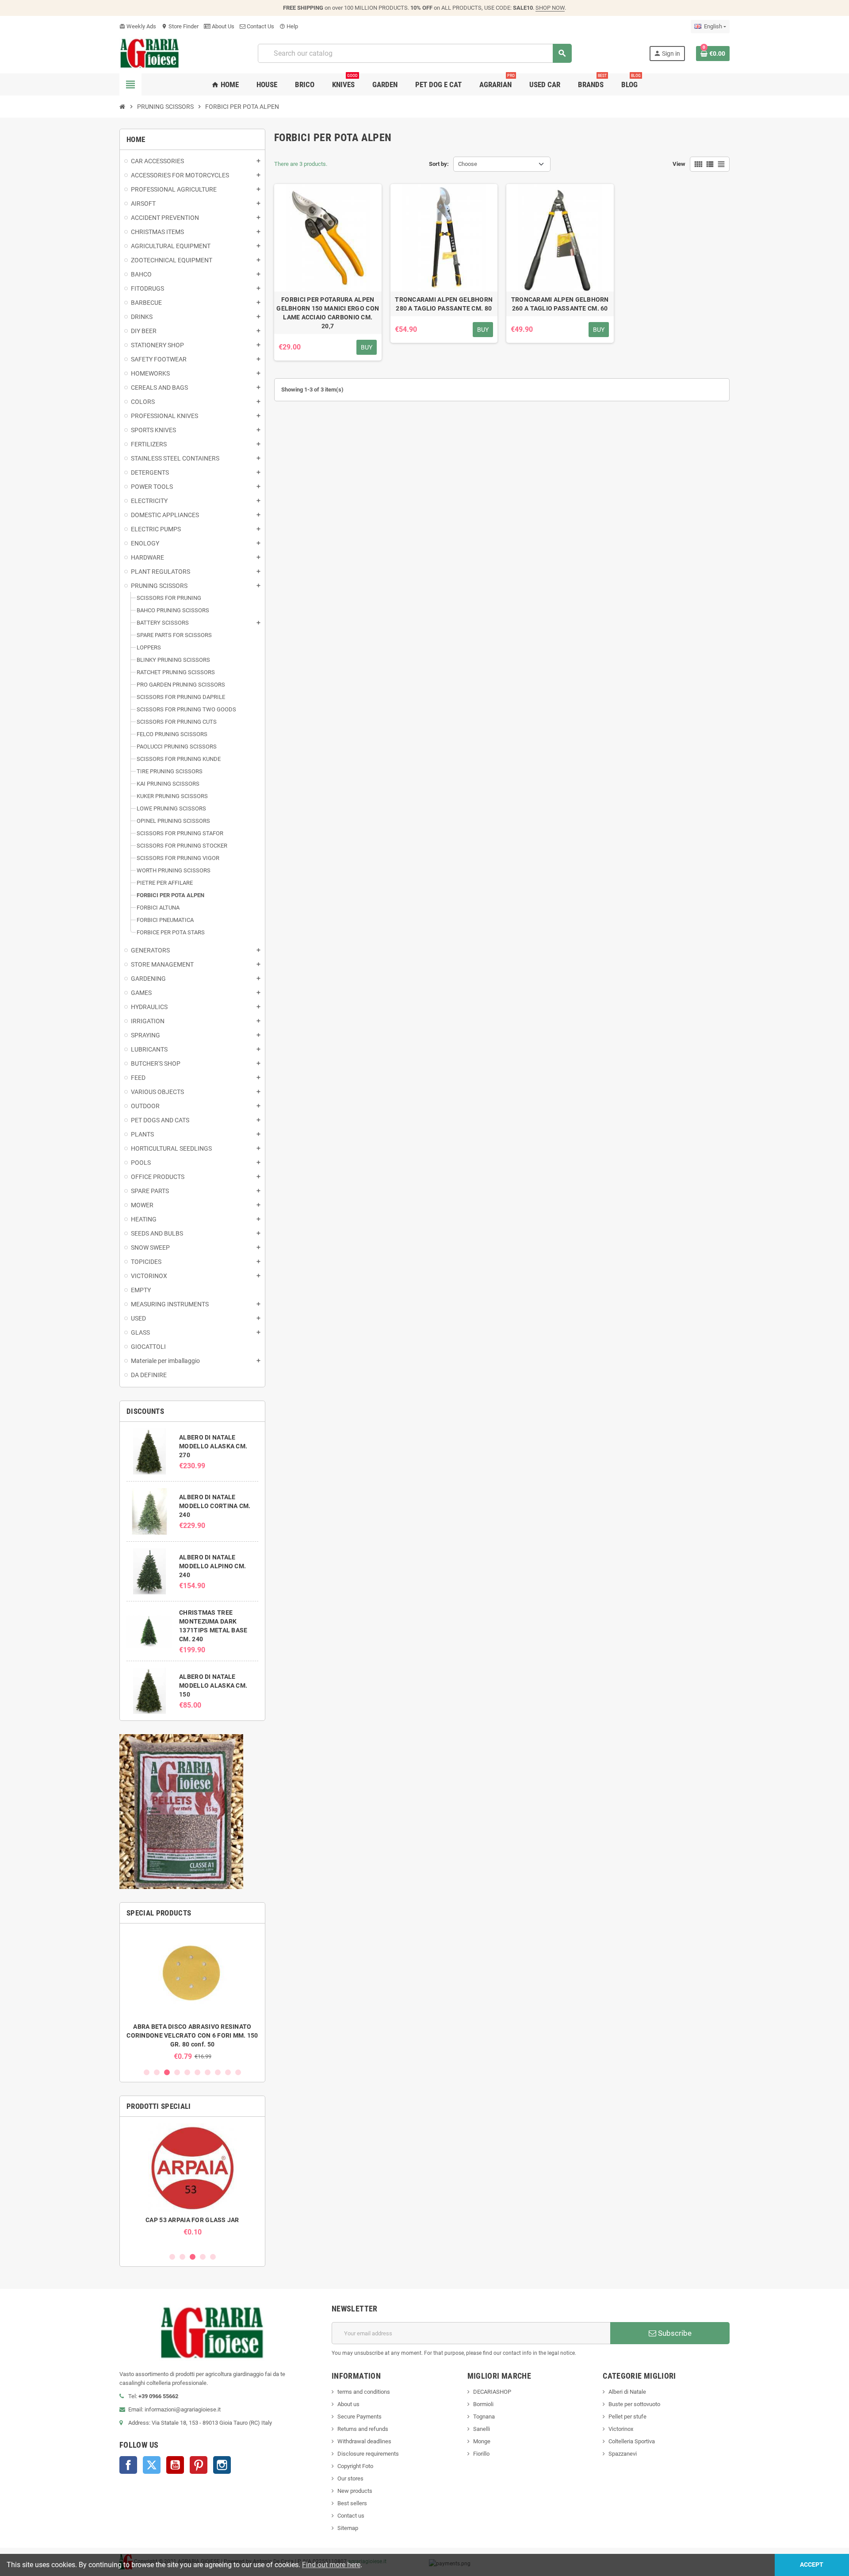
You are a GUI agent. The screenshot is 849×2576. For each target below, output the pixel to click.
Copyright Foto (355, 2466)
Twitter (152, 2465)
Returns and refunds (363, 2429)
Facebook (128, 2465)
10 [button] (238, 2072)
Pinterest (199, 2465)
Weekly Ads (138, 26)
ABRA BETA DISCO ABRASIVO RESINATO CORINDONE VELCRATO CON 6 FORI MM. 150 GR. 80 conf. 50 (192, 2035)
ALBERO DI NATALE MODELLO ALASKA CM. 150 (213, 1685)
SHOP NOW (550, 8)
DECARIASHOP (492, 2392)
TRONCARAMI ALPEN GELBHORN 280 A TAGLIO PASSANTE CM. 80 (444, 304)
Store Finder (180, 26)
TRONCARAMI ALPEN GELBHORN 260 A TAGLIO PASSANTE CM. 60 (560, 304)
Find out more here (331, 2565)
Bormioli (483, 2404)
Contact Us (260, 26)
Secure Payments (359, 2417)
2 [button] (157, 2072)
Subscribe (674, 2333)
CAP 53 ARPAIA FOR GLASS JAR (192, 2220)
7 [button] (208, 2072)
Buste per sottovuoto (634, 2404)
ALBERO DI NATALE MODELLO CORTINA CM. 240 (215, 1506)
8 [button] (218, 2072)
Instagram (222, 2465)
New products (355, 2491)
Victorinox (621, 2429)
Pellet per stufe (627, 2417)
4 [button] (177, 2072)
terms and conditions (364, 2392)
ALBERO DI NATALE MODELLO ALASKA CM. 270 (213, 1446)
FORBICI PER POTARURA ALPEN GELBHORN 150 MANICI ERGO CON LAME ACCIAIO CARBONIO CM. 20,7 (328, 313)
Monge (482, 2441)
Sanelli (482, 2429)
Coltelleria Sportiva (632, 2441)
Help (289, 26)
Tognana (484, 2417)
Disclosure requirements (368, 2454)
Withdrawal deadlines (364, 2441)
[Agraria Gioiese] (150, 53)
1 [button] (147, 2072)
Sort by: (439, 164)
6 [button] (197, 2072)
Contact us (351, 2516)
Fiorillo (481, 2454)
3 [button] (167, 2072)
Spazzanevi (623, 2454)
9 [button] (228, 2072)
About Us (222, 26)
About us (348, 2404)
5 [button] (187, 2072)
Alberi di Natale (627, 2392)
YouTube (175, 2465)
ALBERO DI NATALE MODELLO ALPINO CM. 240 (212, 1566)
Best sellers (352, 2503)
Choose (468, 164)
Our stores (350, 2478)
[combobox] (415, 53)
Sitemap (348, 2528)
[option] (192, 1995)
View (679, 164)
